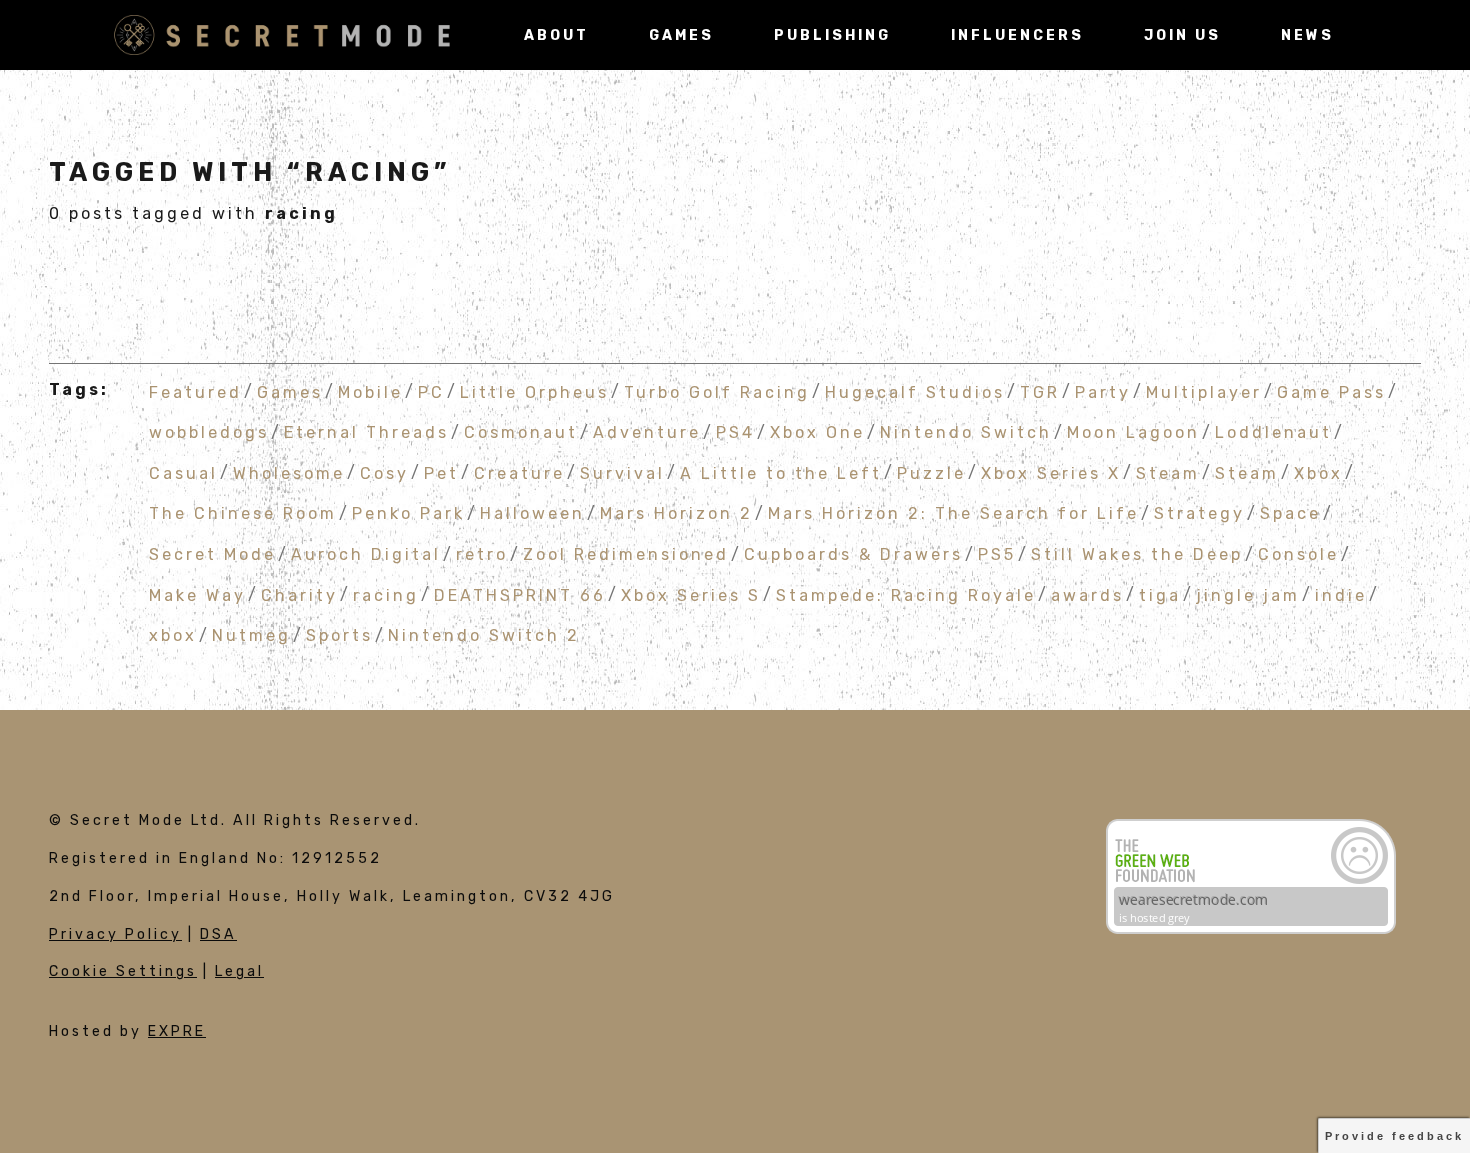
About (556, 35)
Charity (299, 594)
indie (1341, 594)
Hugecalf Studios (915, 391)
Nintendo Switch (966, 432)
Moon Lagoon (1133, 432)
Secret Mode (212, 554)
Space (1290, 513)
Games (681, 35)
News (1307, 35)
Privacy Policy (115, 934)
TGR (1040, 391)
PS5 (997, 554)
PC (431, 391)
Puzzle (931, 472)
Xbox (1318, 472)
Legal (239, 971)
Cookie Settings (123, 971)
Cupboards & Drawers (853, 554)
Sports (339, 635)
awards (1087, 594)
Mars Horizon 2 (676, 513)
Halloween (532, 513)
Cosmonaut (521, 432)
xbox (173, 635)
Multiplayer (1204, 391)
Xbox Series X (1051, 472)
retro (482, 554)
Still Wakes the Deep (1137, 554)
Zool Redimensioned (626, 554)
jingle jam (1248, 594)
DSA (218, 934)
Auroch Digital (366, 554)
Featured (195, 391)
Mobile (370, 391)
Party (1103, 391)
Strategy (1199, 513)
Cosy (384, 472)
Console (1298, 554)
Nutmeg (251, 635)
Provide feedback (1394, 1136)
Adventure (647, 432)
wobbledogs (209, 432)
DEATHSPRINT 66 (520, 594)
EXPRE (177, 1031)
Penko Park (408, 513)
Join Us (1182, 35)
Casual (183, 472)
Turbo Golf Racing (717, 391)
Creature (519, 472)
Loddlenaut (1273, 432)
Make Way (197, 594)
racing (386, 594)
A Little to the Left (781, 472)
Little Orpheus (534, 391)
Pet (441, 472)
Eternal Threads (366, 432)
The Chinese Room (243, 513)
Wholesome (289, 472)
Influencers (1017, 35)
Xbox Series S (691, 594)
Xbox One (817, 432)
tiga (1160, 594)
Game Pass (1331, 391)
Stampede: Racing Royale (906, 594)
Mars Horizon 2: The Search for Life (953, 513)
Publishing (832, 35)
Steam (1168, 472)
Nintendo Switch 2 (484, 635)
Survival (622, 472)
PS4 (735, 432)
